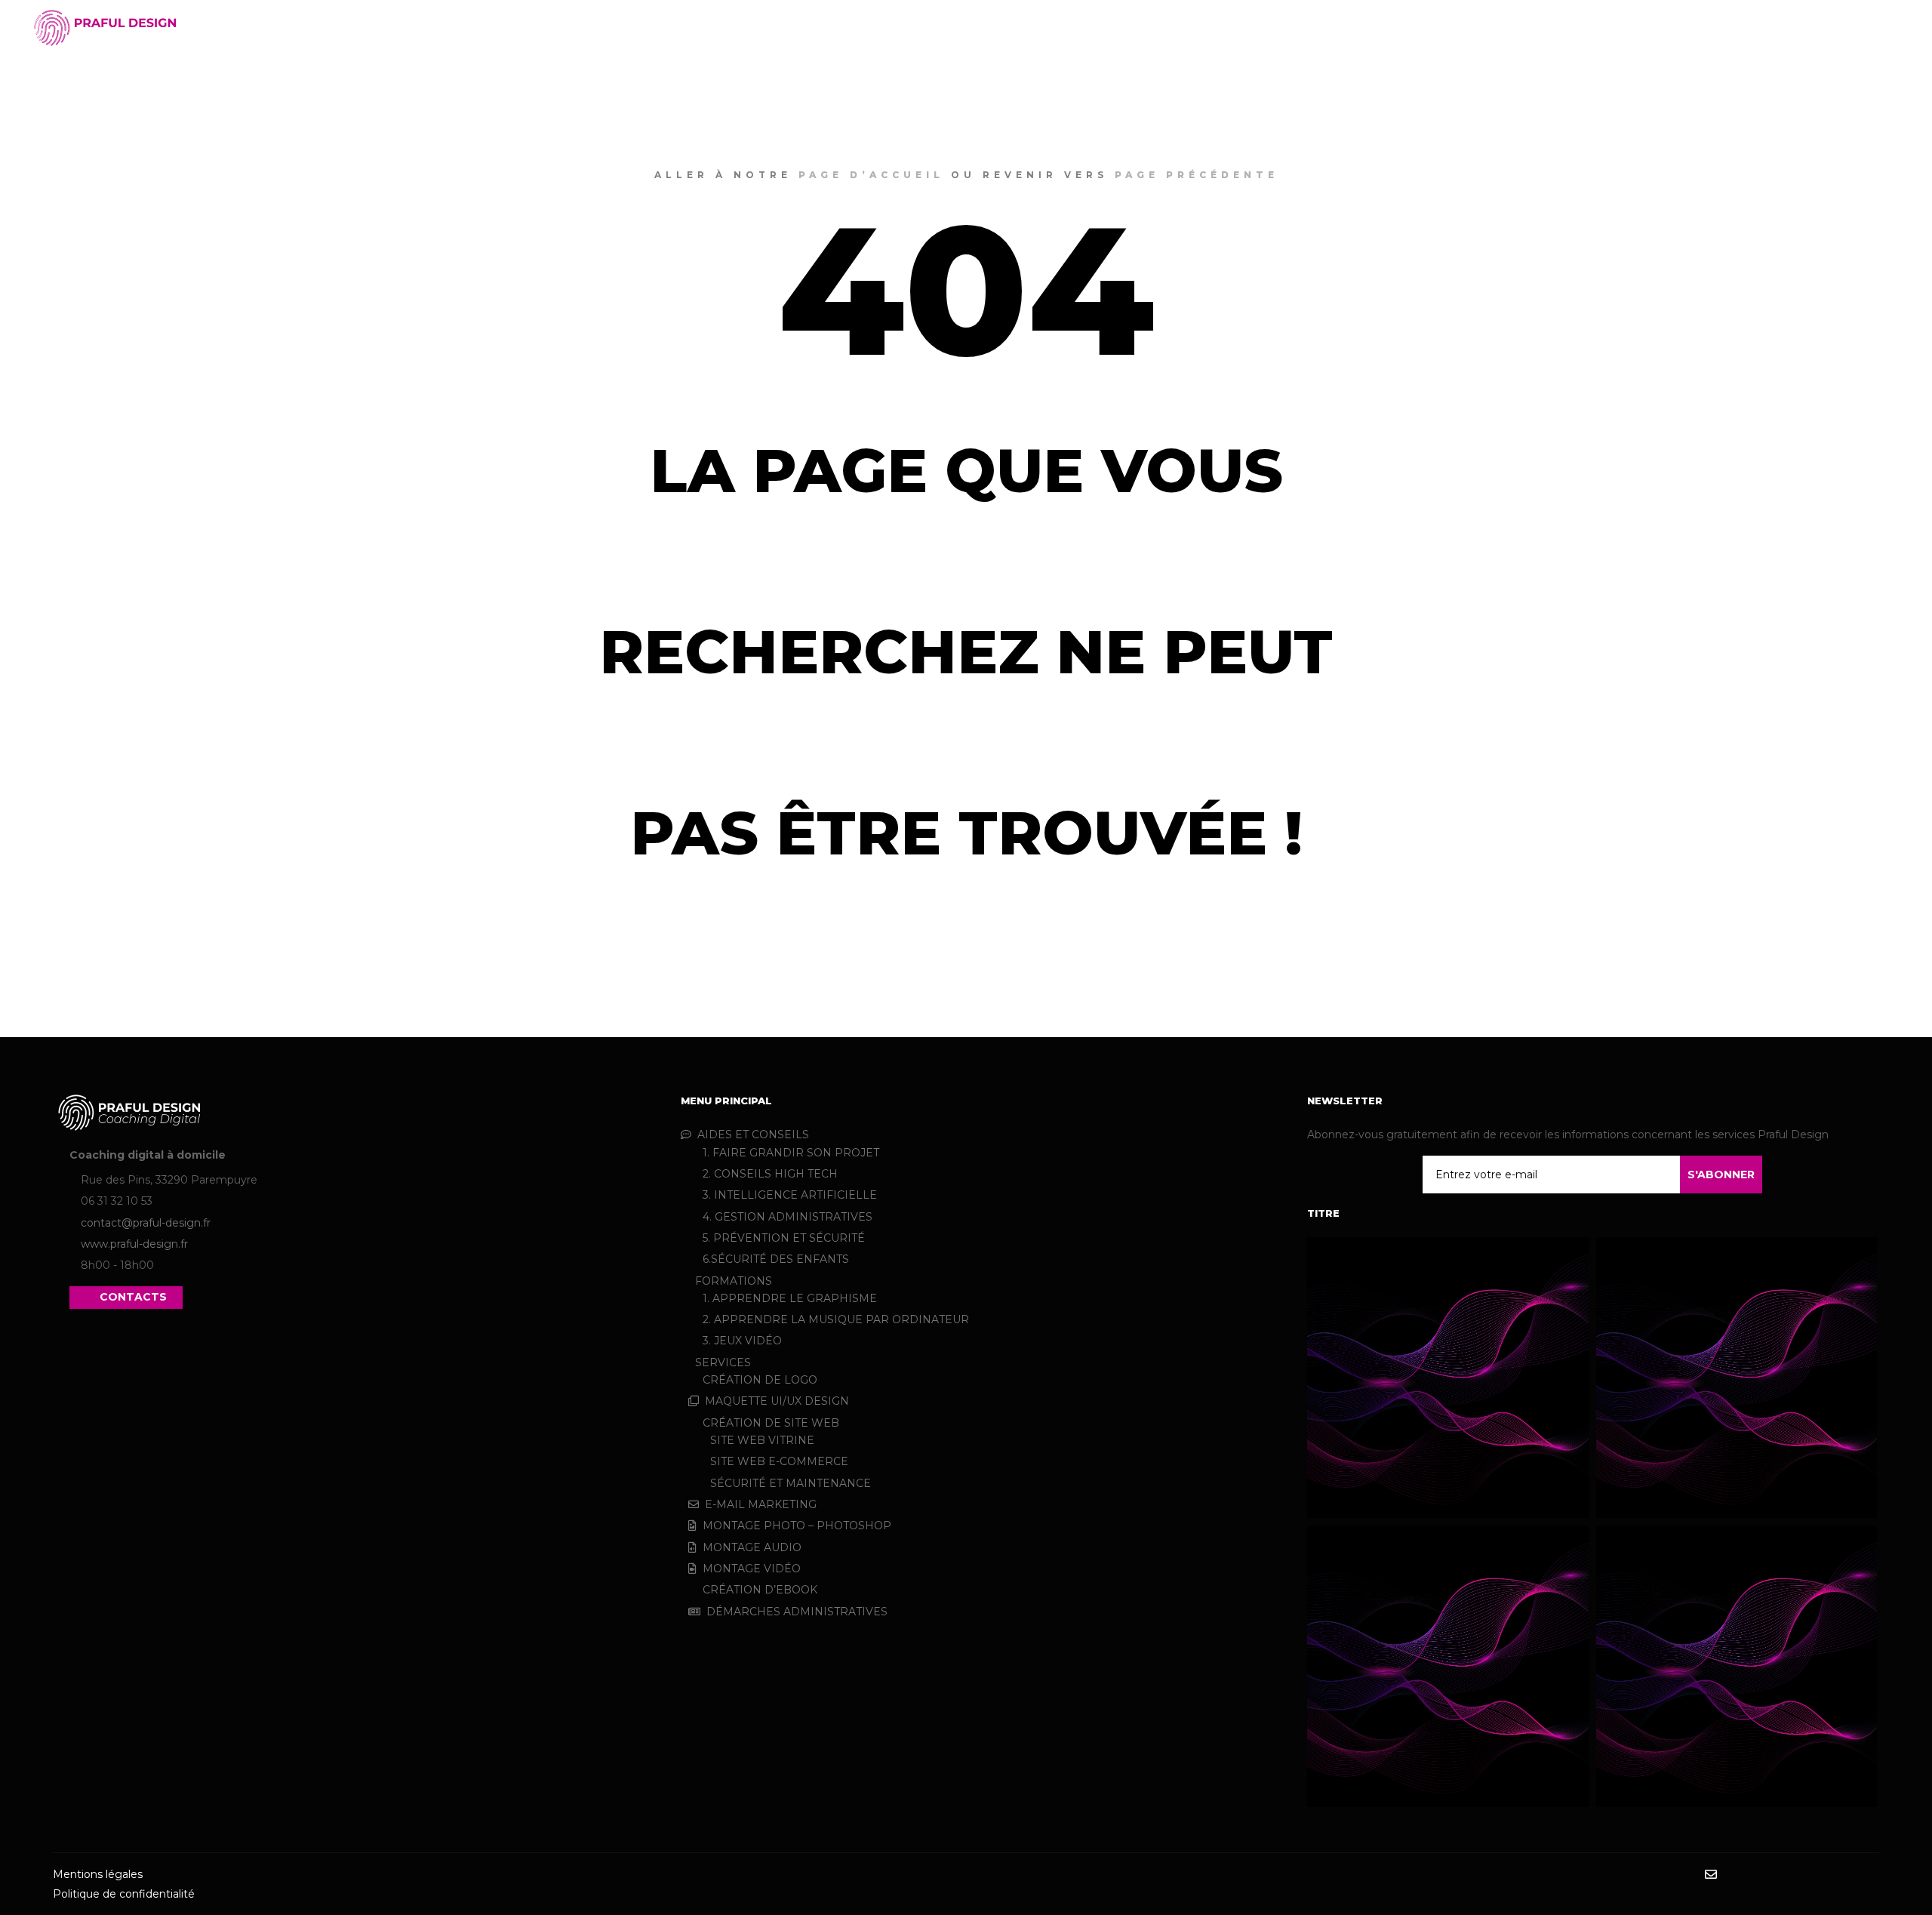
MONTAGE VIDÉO (752, 1569)
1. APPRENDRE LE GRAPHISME (790, 1298)
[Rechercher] (1850, 28)
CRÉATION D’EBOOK (760, 1590)
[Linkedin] (1779, 1875)
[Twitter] (1824, 1875)
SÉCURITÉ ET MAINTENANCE (791, 1483)
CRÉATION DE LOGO (760, 1380)
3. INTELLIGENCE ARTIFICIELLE (790, 1195)
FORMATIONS (734, 1281)
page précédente (1197, 175)
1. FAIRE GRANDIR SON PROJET (791, 1153)
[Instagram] (1756, 1875)
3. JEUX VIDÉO (742, 1341)
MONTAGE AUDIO (752, 1547)
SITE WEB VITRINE (762, 1440)
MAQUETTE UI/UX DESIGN (777, 1401)
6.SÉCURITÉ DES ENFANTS (776, 1259)
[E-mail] (1711, 1874)
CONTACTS (133, 1297)
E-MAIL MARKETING (761, 1504)
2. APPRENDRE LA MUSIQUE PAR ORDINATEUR (836, 1319)
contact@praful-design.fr (146, 1223)
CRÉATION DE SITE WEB (771, 1423)
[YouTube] (1869, 1875)
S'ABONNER (1721, 1175)
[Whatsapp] (1847, 1875)
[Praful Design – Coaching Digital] (106, 28)
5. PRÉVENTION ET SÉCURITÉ (784, 1238)
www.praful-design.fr (134, 1244)
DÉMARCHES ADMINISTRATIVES (797, 1612)
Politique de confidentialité (124, 1894)
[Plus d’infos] (1877, 28)
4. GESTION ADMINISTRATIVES (788, 1217)
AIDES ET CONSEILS (753, 1135)
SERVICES (723, 1362)
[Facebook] (1734, 1875)
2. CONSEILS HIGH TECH (770, 1174)
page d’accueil (871, 175)
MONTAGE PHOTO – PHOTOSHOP (797, 1526)
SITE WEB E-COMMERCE (779, 1461)
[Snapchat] (1801, 1875)
